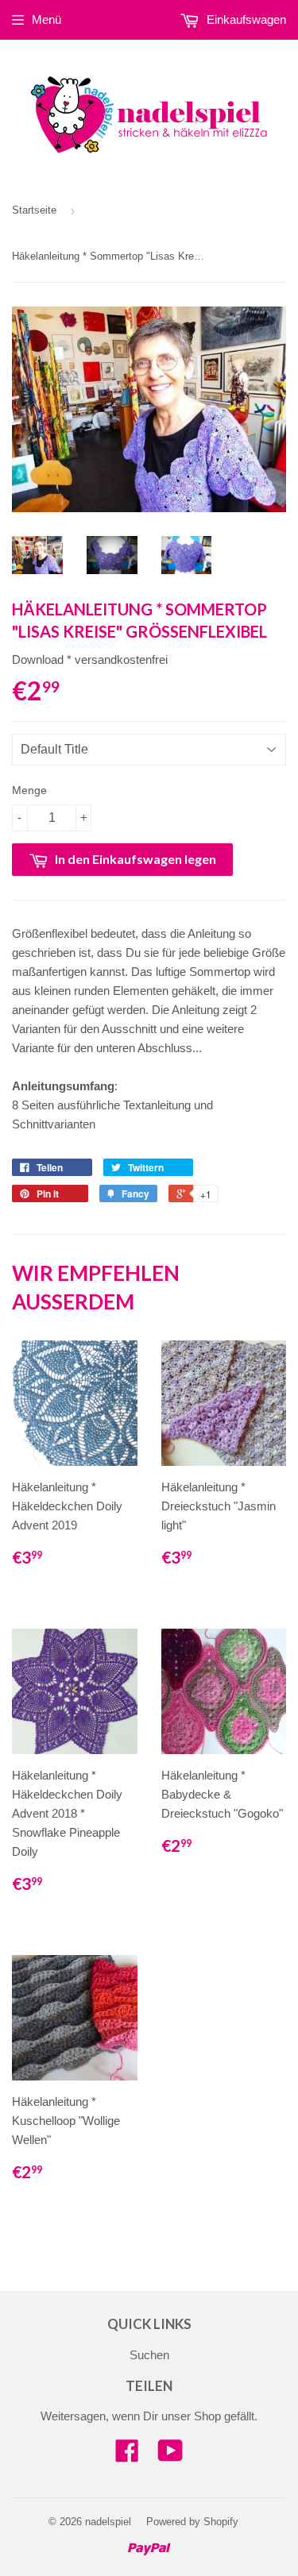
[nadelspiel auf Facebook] (127, 2456)
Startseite (34, 210)
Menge (29, 790)
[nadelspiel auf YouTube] (170, 2456)
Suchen (149, 2355)
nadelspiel (108, 2522)
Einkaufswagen (245, 19)
